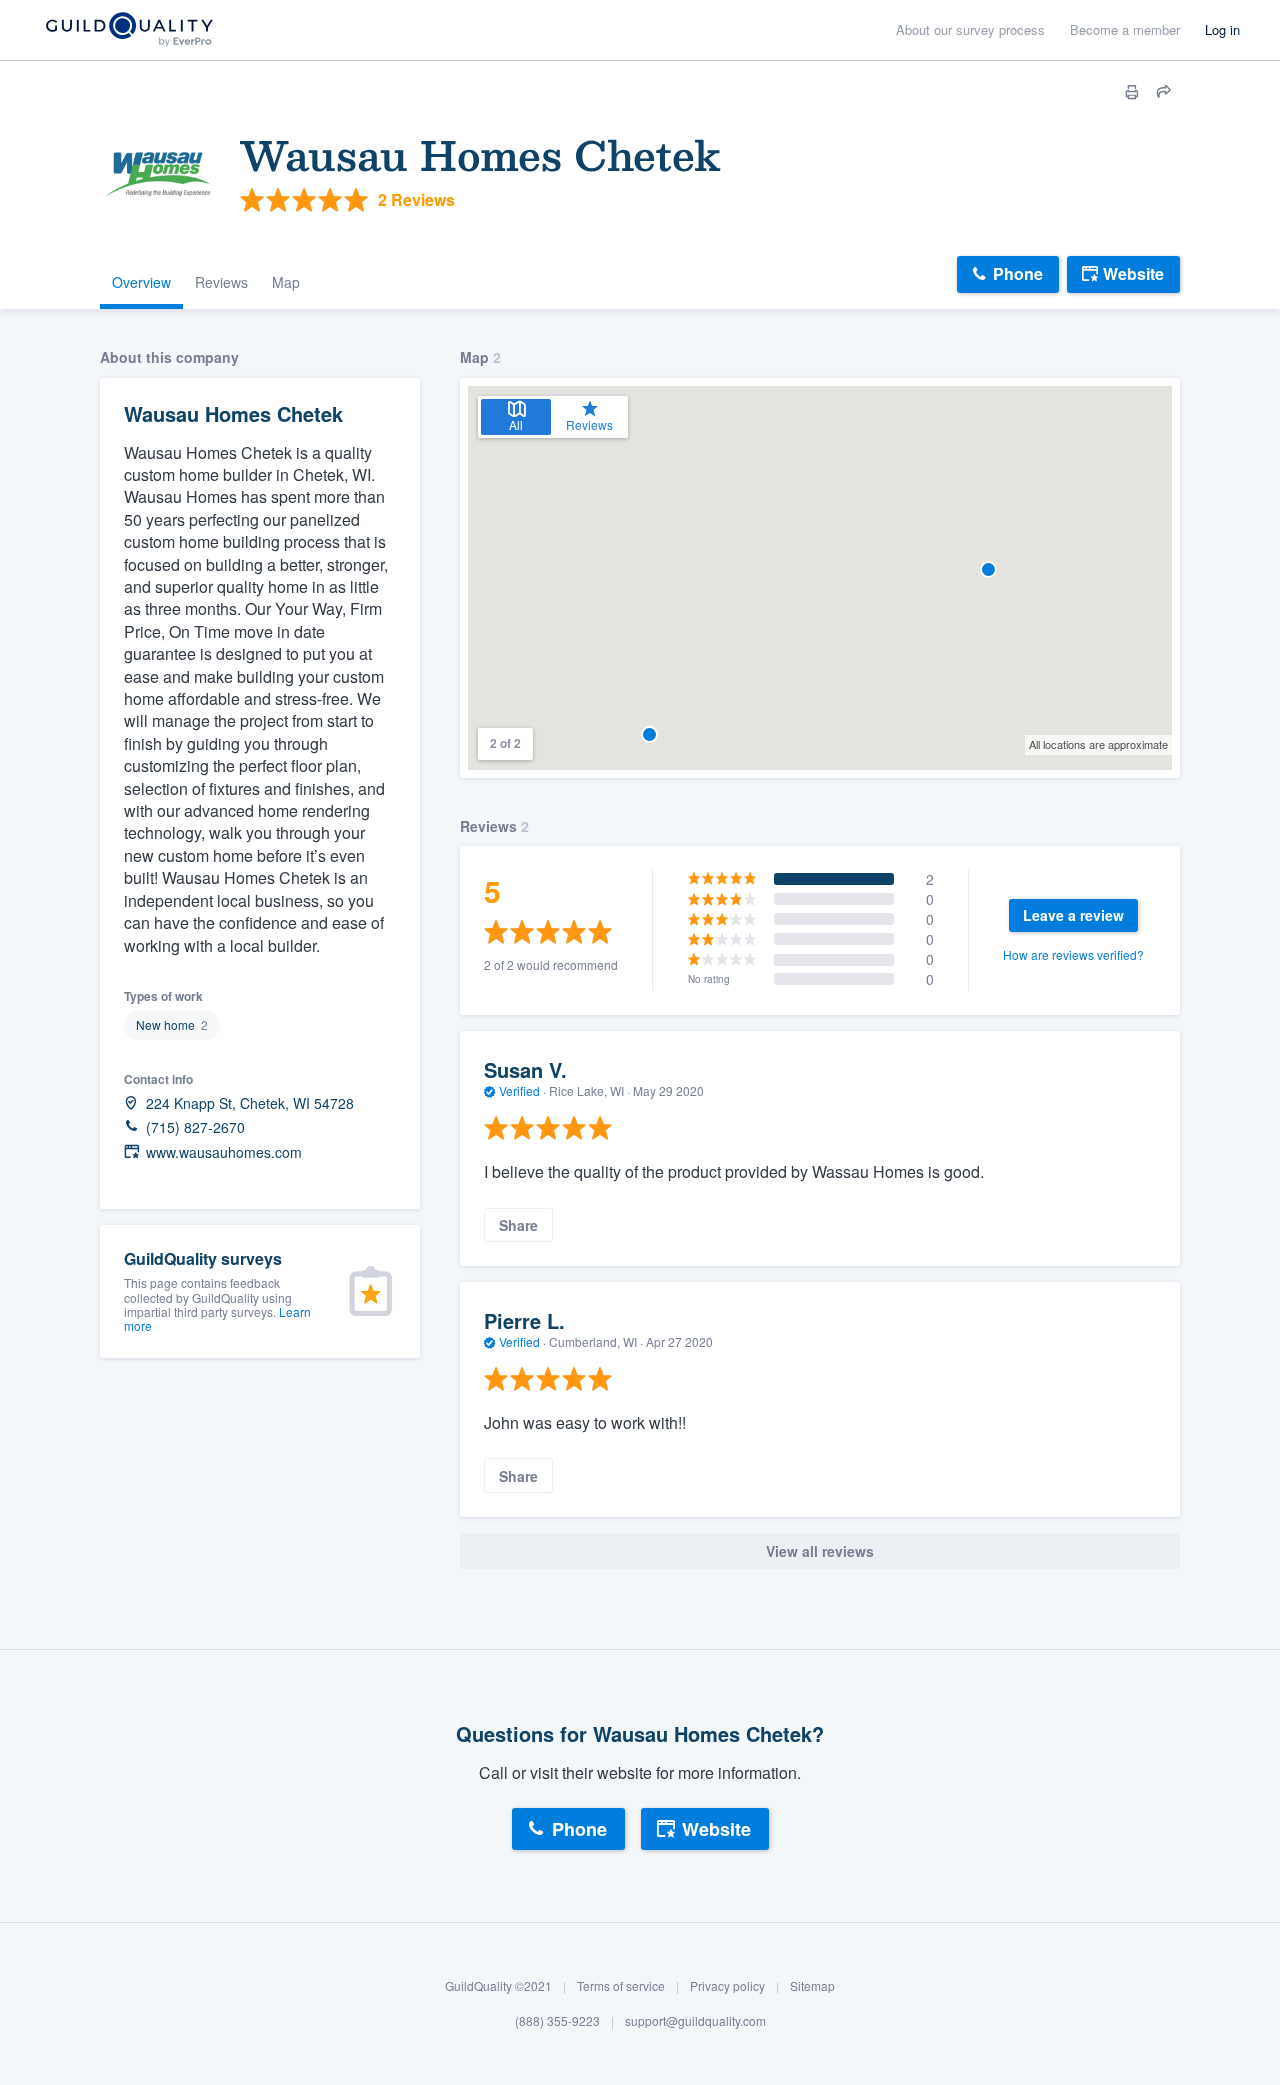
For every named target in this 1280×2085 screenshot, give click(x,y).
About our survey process (970, 29)
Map (286, 282)
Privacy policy (727, 1985)
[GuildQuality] (128, 30)
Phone (1018, 273)
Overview (141, 282)
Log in (1222, 29)
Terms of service (621, 1985)
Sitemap (812, 1985)
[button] (988, 569)
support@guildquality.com (695, 2021)
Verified (519, 1090)
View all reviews (820, 1551)
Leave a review (1073, 915)
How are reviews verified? (1073, 954)
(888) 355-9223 (557, 2021)
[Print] (1132, 92)
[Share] (1164, 92)
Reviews (221, 282)
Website (1133, 273)
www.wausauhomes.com (224, 1152)
